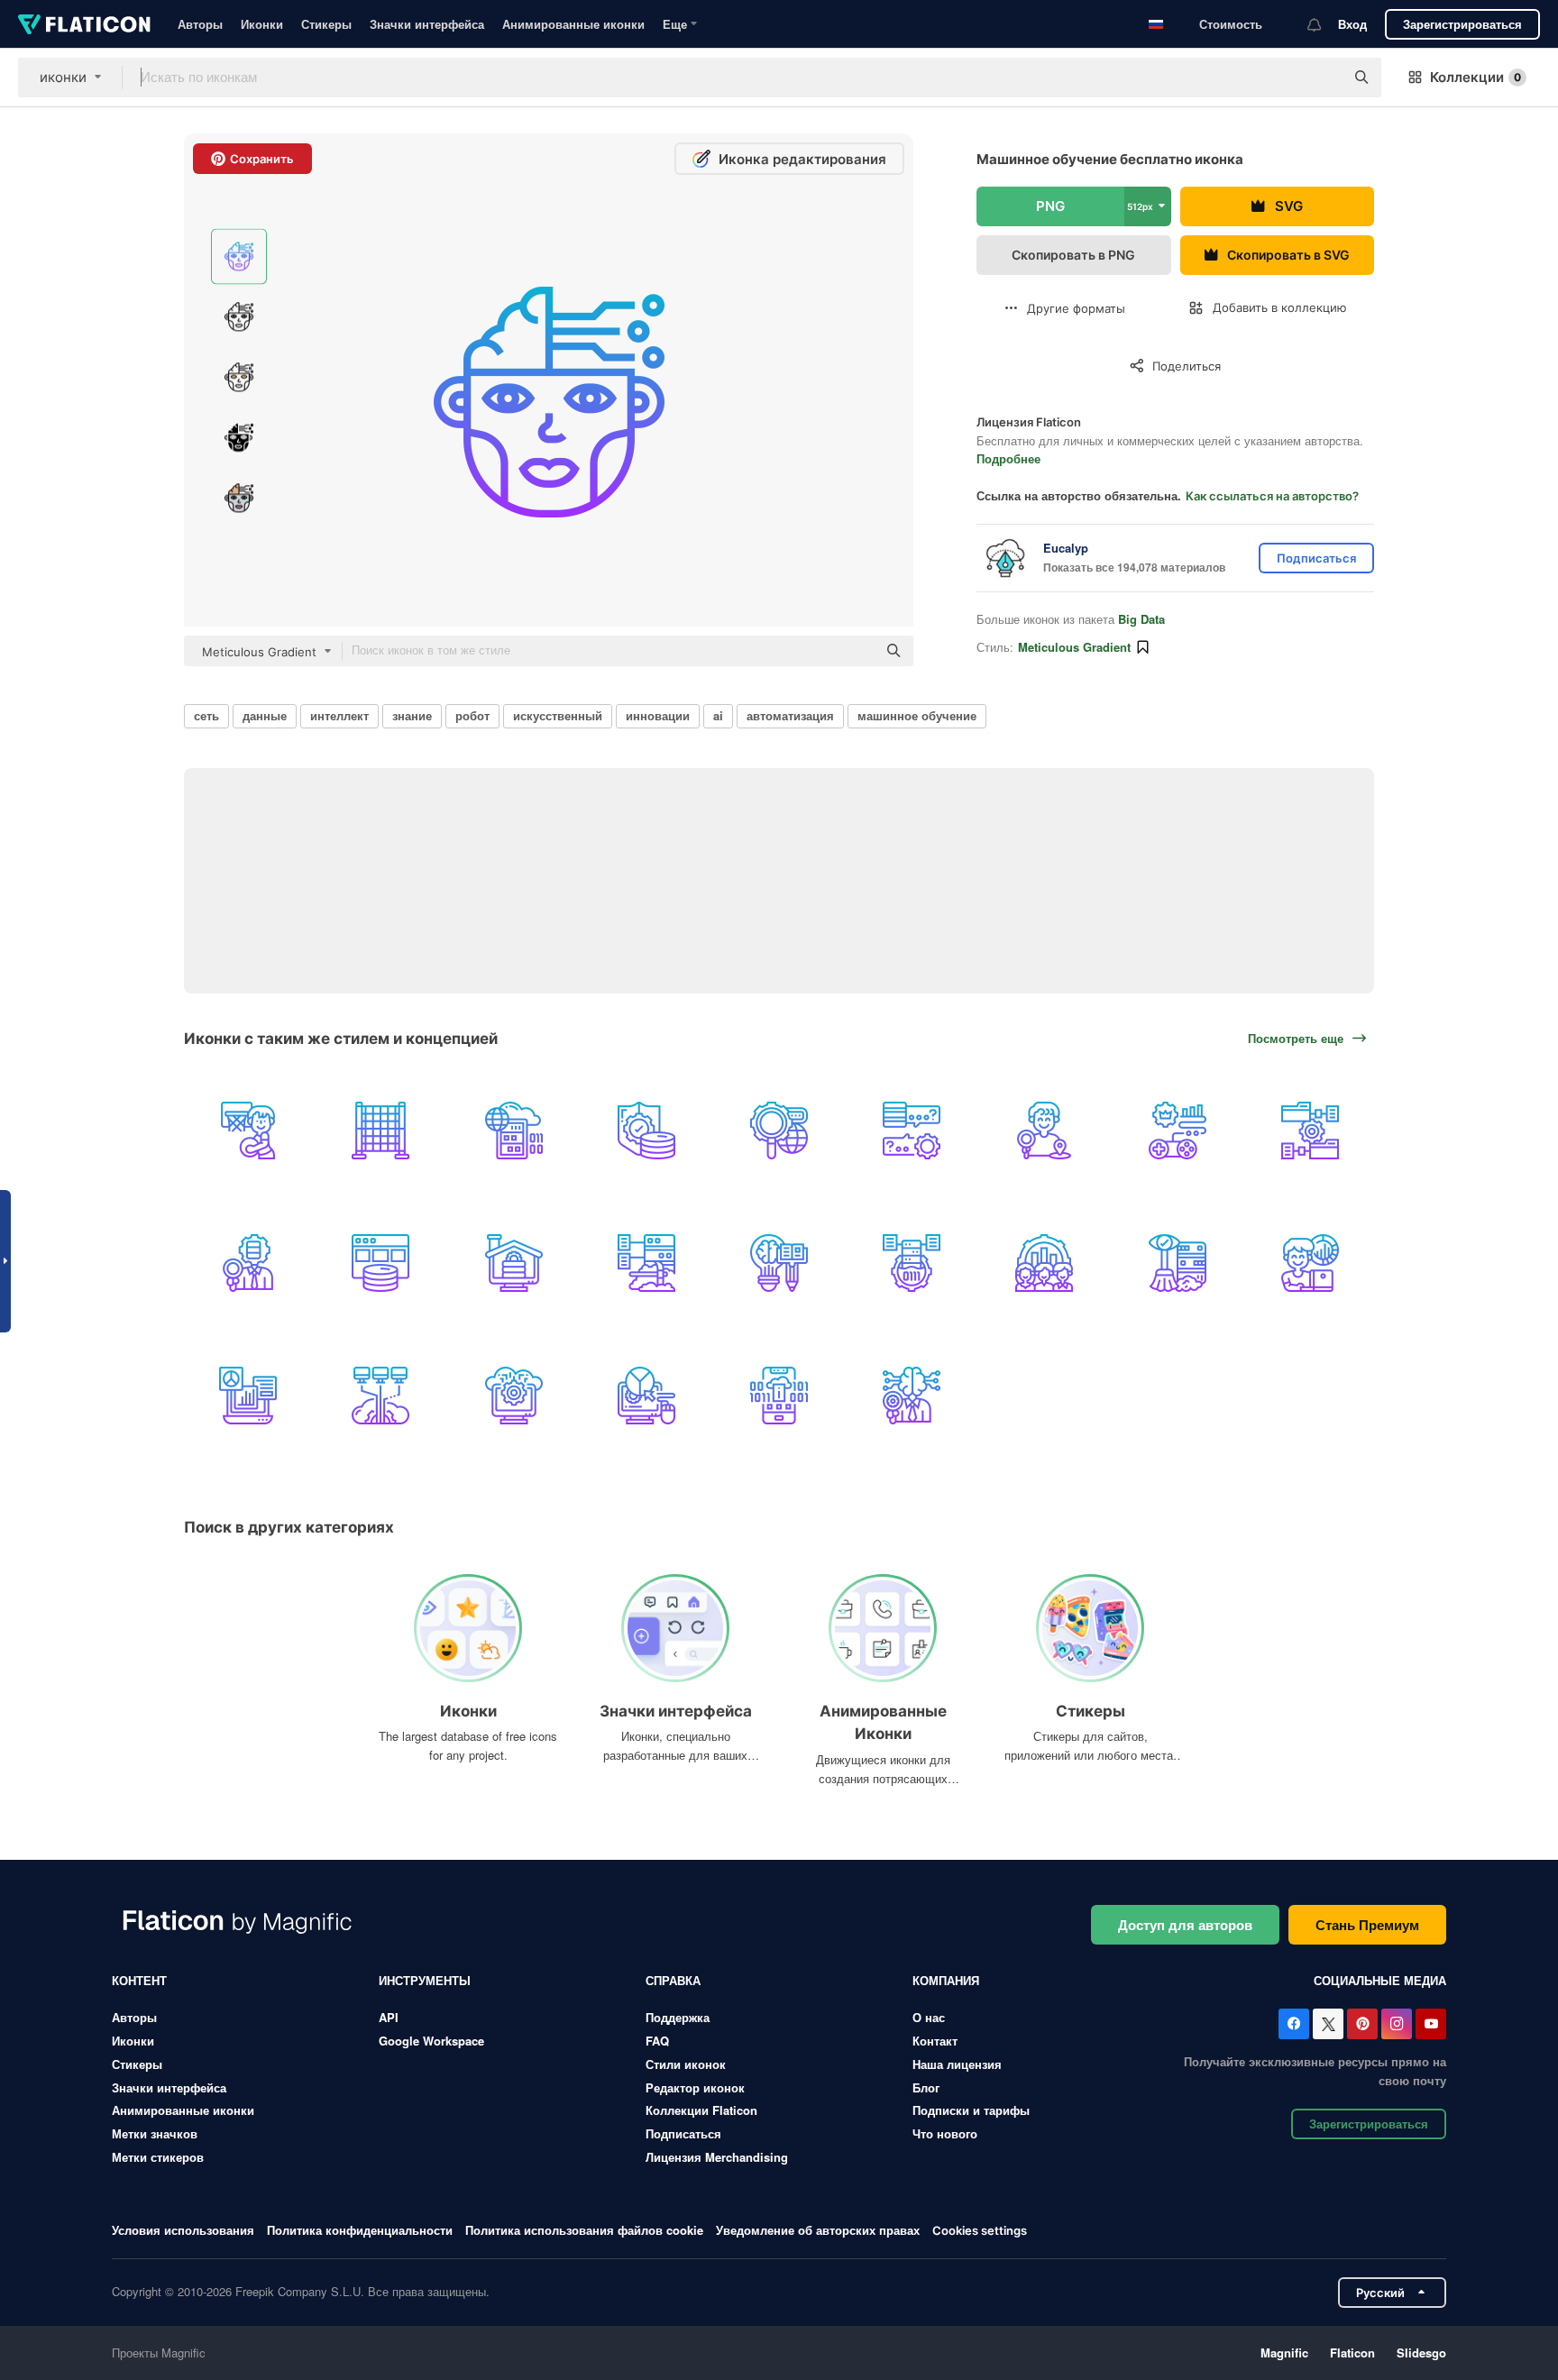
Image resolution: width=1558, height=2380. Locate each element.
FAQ (657, 2041)
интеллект (339, 715)
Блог (926, 2087)
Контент (139, 1980)
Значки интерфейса (427, 24)
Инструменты (425, 1980)
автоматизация (790, 715)
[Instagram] (1397, 2024)
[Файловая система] (1310, 1130)
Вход (1352, 24)
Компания (946, 1980)
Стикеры (326, 24)
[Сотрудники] (1044, 1263)
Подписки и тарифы (971, 2110)
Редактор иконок (695, 2087)
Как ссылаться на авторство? (1272, 496)
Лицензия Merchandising (717, 2157)
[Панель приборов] (248, 1396)
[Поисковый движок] (779, 1130)
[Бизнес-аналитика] (912, 1396)
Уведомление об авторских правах (818, 2230)
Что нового (945, 2133)
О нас (929, 2017)
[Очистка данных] (1178, 1263)
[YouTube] (1431, 2024)
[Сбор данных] (646, 1263)
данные (265, 715)
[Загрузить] (380, 1396)
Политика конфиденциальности (360, 2230)
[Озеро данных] (912, 1263)
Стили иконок (686, 2064)
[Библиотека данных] (779, 1263)
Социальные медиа (1380, 1980)
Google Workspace (431, 2041)
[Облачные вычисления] (513, 1396)
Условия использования (183, 2230)
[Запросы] (912, 1130)
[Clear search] (1322, 78)
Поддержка (678, 2017)
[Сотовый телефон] (779, 1396)
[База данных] (380, 1263)
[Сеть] (248, 1130)
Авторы (200, 24)
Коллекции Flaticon (701, 2110)
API (389, 2017)
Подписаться (683, 2133)
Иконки (262, 24)
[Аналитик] (1310, 1263)
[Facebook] (1294, 2024)
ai (718, 715)
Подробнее (1008, 458)
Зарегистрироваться (1462, 24)
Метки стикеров (158, 2157)
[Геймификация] (1178, 1130)
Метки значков (155, 2133)
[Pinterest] (1362, 2024)
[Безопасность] (646, 1130)
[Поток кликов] (646, 1396)
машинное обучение (917, 715)
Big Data (1141, 619)
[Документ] (248, 1263)
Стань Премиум (1367, 1925)
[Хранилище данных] (513, 1263)
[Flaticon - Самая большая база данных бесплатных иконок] (84, 24)
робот (472, 715)
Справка (673, 1980)
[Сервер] (513, 1130)
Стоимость (1231, 24)
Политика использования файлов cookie (584, 2230)
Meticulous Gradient (1074, 647)
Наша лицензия (957, 2064)
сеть (206, 715)
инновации (658, 715)
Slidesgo (1421, 2353)
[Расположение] (1044, 1130)
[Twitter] (1328, 2024)
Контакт (935, 2041)
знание (412, 715)
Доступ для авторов (1185, 1925)
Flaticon (1352, 2353)
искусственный (558, 715)
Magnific (1284, 2353)
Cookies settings (980, 2231)
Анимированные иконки (573, 24)
